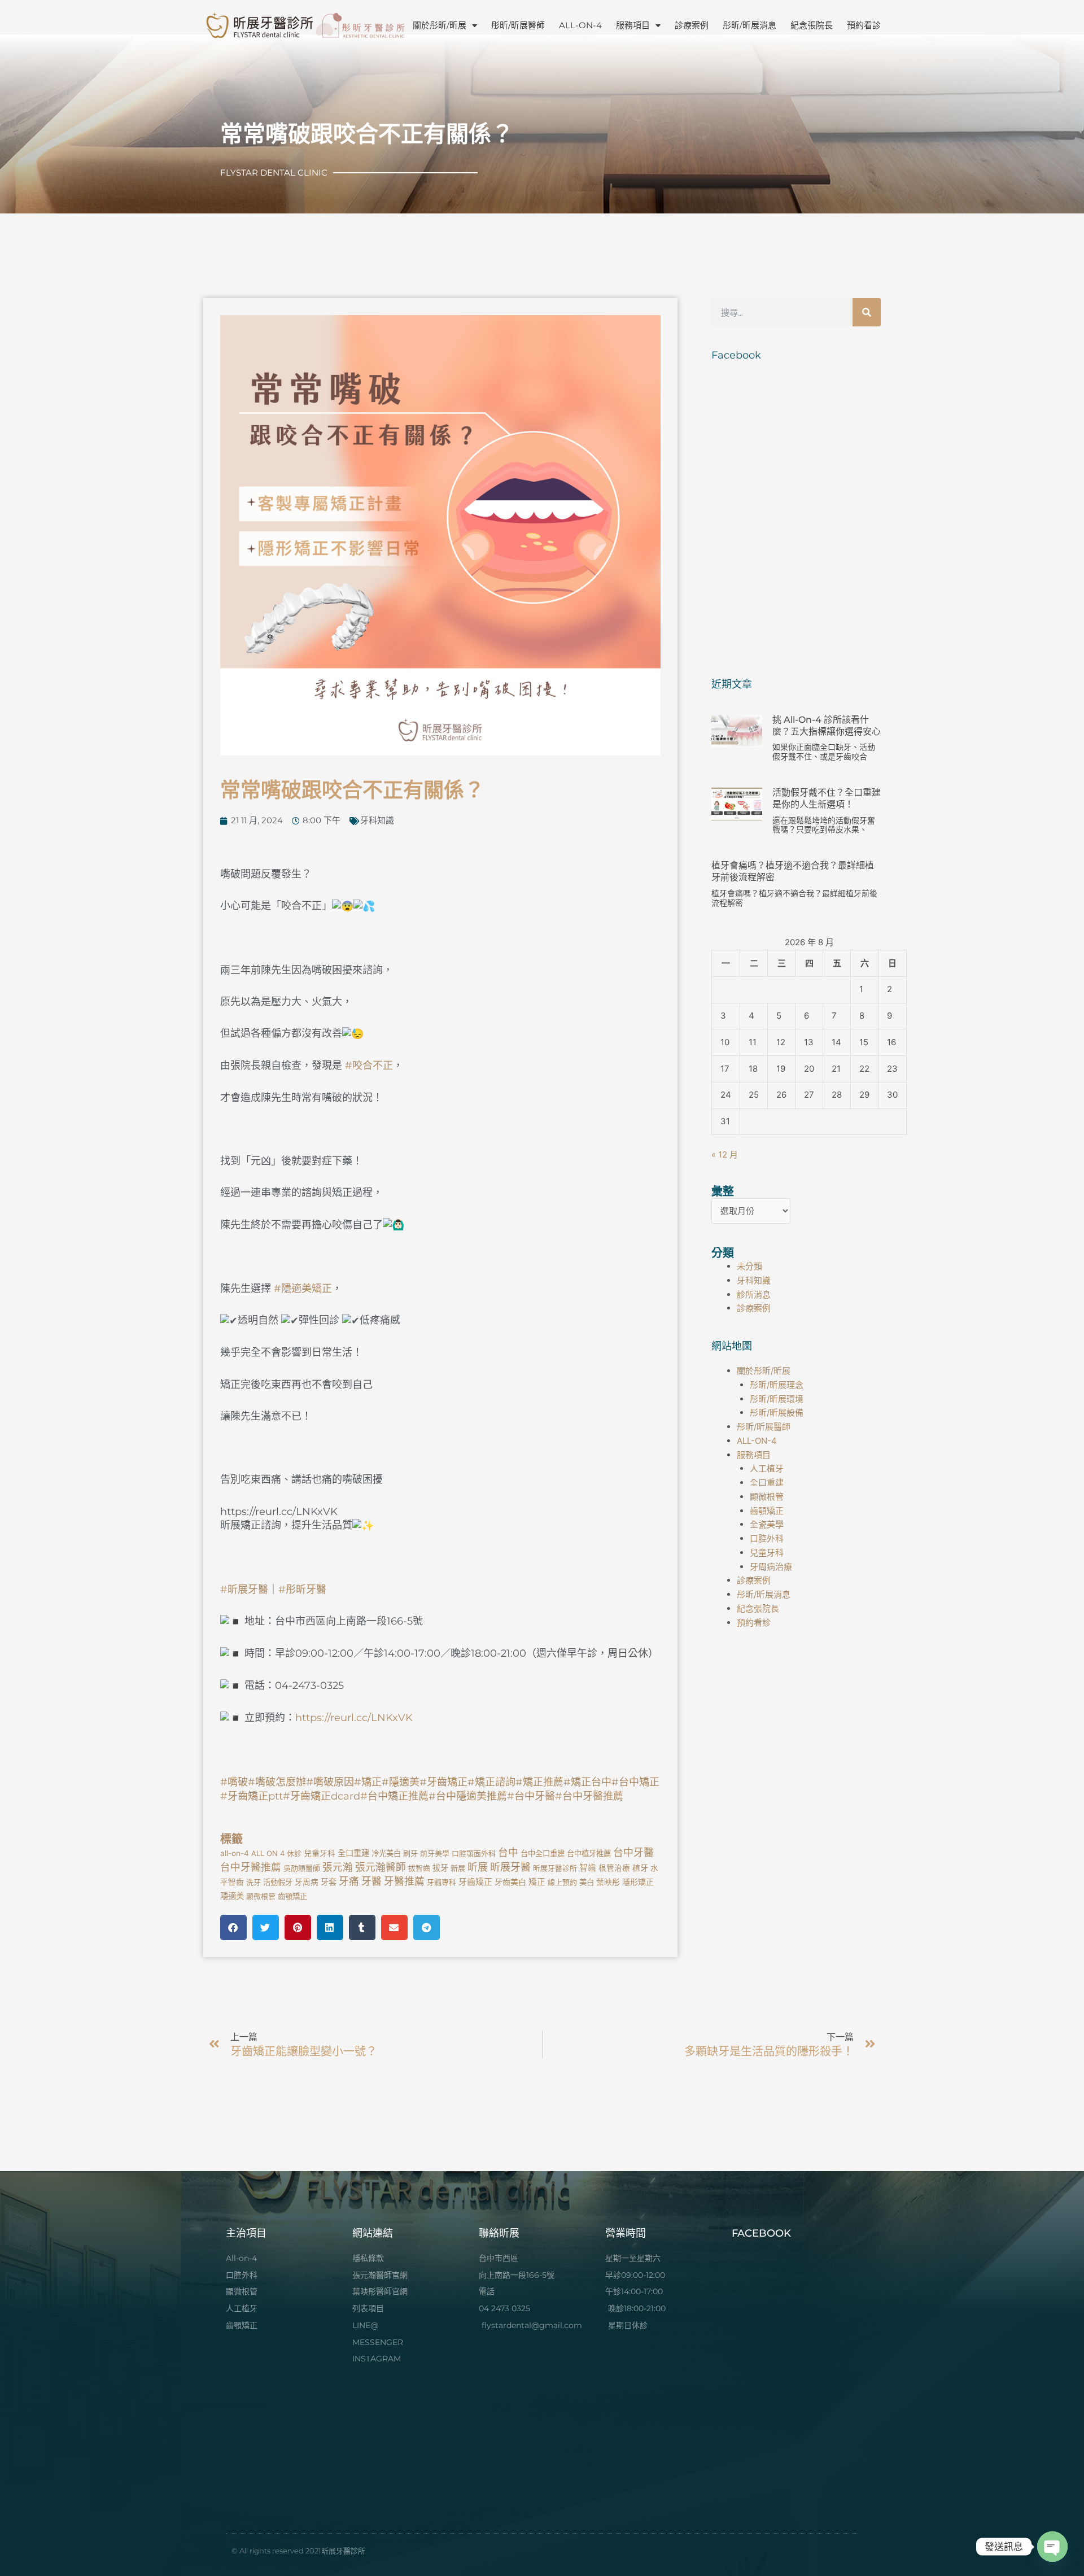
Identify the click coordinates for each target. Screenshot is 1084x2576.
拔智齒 (419, 1868)
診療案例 (692, 25)
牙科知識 (377, 820)
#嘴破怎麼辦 (277, 1782)
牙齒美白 (510, 1882)
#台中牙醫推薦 (589, 1796)
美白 (587, 1882)
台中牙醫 (633, 1852)
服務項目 (633, 25)
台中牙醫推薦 (251, 1867)
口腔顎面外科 (474, 1853)
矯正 (537, 1882)
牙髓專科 (442, 1882)
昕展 (478, 1867)
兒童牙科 (320, 1853)
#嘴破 (234, 1782)
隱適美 (232, 1896)
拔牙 (440, 1868)
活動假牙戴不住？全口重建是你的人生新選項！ (827, 798)
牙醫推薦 (404, 1881)
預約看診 (864, 25)
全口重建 (353, 1853)
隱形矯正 (638, 1882)
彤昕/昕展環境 (777, 1399)
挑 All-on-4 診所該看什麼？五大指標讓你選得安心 (827, 726)
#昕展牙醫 (244, 1590)
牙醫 (371, 1881)
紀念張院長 (812, 25)
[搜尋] (867, 312)
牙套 (329, 1882)
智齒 (588, 1868)
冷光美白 (386, 1853)
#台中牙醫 (531, 1796)
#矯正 (368, 1782)
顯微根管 (261, 1896)
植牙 (640, 1868)
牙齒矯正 (475, 1882)
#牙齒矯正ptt (252, 1796)
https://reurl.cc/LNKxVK (354, 1718)
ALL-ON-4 (580, 25)
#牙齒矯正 (443, 1782)
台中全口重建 (543, 1853)
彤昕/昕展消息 (749, 25)
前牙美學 (435, 1853)
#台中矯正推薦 (394, 1796)
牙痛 (349, 1881)
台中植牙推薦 (589, 1853)
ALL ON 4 (268, 1853)
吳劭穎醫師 (302, 1868)
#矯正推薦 (539, 1782)
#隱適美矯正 (303, 1289)
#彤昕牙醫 (302, 1590)
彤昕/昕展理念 (777, 1385)
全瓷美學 (767, 1524)
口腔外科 (767, 1538)
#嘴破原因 (330, 1782)
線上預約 (562, 1882)
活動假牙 (278, 1882)
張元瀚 (338, 1867)
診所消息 (754, 1294)
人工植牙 (767, 1468)
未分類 (749, 1266)
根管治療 (614, 1868)
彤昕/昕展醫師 (518, 25)
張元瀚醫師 (381, 1867)
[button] (233, 1927)
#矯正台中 (587, 1782)
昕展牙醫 (510, 1867)
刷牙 (410, 1853)
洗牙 (253, 1882)
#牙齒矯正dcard (322, 1796)
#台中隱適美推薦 (468, 1796)
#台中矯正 (635, 1782)
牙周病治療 (771, 1567)
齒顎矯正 (292, 1896)
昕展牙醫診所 (555, 1868)
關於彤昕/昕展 (440, 25)
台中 (508, 1852)
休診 (294, 1853)
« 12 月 (725, 1154)
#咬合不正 (369, 1066)
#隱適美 (401, 1782)
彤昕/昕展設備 (777, 1413)
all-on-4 (235, 1853)
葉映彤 (608, 1882)
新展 (458, 1868)
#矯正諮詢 (491, 1782)
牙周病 (307, 1882)
